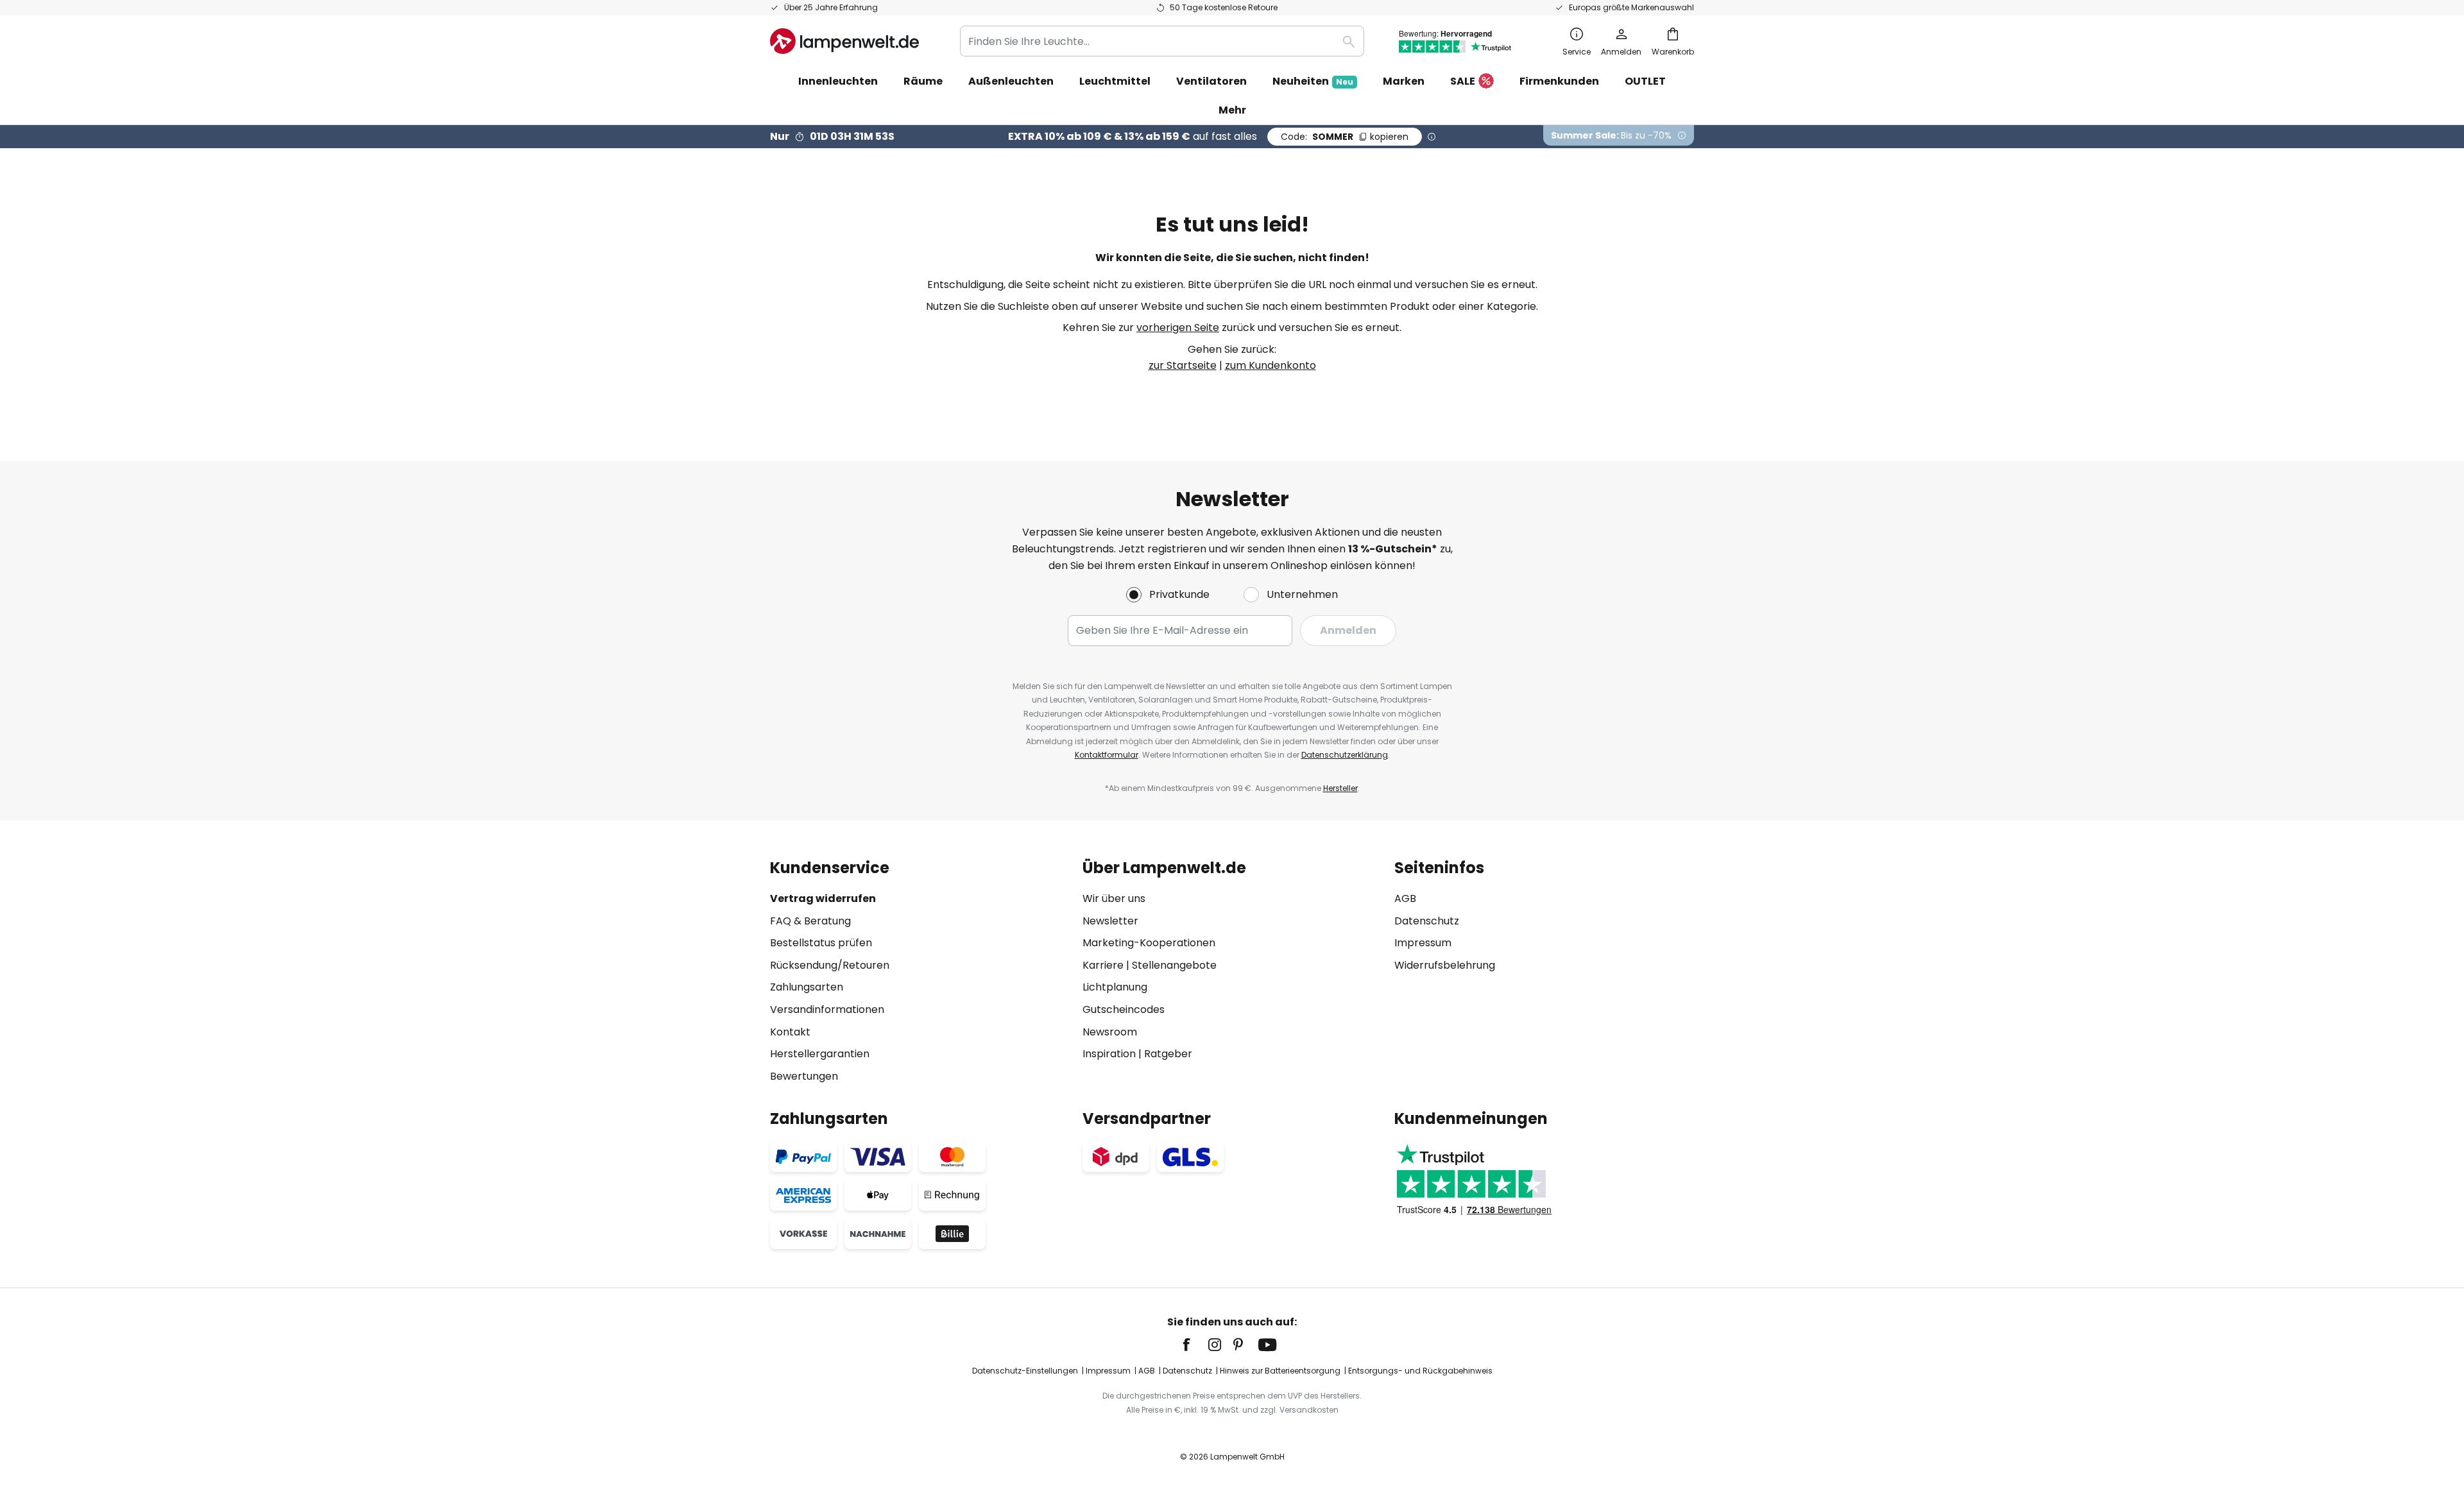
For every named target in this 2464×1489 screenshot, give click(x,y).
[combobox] (1162, 41)
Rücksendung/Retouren (830, 965)
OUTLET (1645, 81)
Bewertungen (804, 1076)
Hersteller (1340, 788)
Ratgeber (1168, 1054)
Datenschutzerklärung (1345, 755)
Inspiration (1109, 1054)
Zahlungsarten (807, 987)
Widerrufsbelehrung (1445, 965)
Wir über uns (1114, 898)
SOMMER (1345, 137)
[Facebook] (1195, 1345)
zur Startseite (1183, 365)
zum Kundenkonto (1270, 365)
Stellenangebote (1174, 965)
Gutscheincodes (1124, 1009)
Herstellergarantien (820, 1054)
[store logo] (844, 41)
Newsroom (1110, 1032)
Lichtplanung (1115, 987)
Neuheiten (1313, 81)
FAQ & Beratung (810, 921)
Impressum (1423, 943)
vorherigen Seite (1178, 328)
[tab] (920, 972)
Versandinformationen (827, 1009)
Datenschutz (1427, 921)
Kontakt (790, 1032)
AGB (1405, 898)
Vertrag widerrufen (823, 898)
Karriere (1103, 965)
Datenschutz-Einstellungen (1025, 1371)
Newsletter (1110, 921)
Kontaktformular (1107, 755)
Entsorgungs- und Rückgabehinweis (1420, 1371)
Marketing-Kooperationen (1149, 943)
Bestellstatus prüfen (821, 943)
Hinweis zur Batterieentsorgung (1280, 1371)
